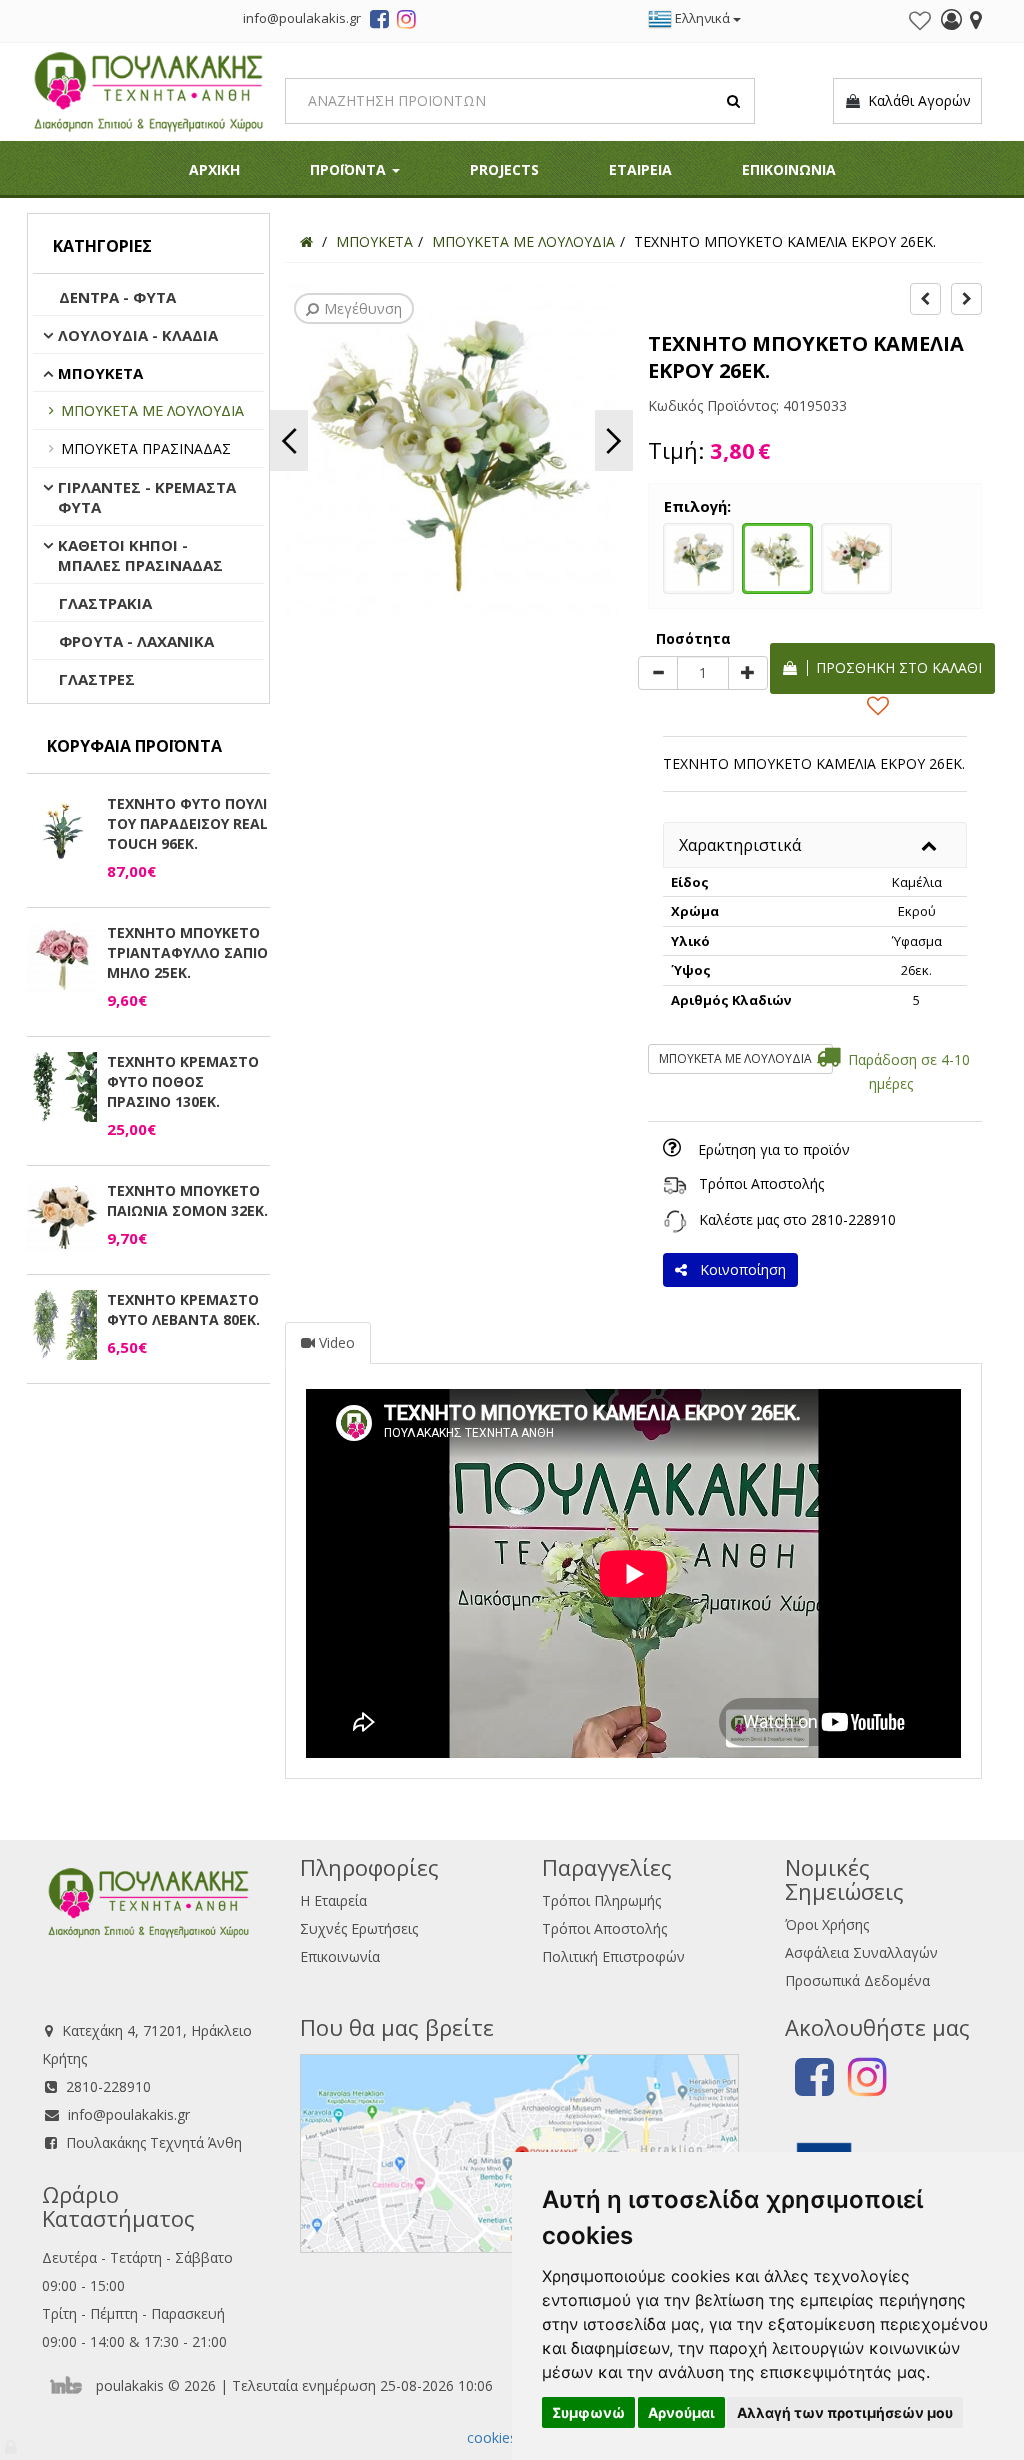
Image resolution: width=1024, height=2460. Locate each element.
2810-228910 (853, 1219)
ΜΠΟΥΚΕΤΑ (100, 373)
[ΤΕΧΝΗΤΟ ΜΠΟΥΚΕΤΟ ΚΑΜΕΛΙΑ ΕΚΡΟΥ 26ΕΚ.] (777, 556)
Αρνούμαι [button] (681, 2412)
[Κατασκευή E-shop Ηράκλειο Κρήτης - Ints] (71, 2385)
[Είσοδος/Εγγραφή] (951, 22)
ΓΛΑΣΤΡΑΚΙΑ (105, 603)
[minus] (658, 673)
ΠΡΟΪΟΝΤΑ (350, 169)
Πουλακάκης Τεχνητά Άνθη (154, 2142)
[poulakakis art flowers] (379, 22)
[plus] (748, 673)
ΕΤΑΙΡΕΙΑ (640, 169)
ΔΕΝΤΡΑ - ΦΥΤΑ (117, 297)
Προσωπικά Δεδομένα (857, 1980)
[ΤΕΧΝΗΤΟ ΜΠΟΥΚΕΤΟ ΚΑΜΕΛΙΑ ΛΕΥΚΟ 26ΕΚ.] (698, 556)
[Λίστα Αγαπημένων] (920, 21)
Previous (289, 440)
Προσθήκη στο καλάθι (895, 667)
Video (335, 1342)
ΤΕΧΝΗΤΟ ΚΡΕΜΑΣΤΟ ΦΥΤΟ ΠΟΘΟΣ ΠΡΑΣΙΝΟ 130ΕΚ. (183, 1081)
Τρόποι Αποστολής (761, 1183)
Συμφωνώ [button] (588, 2412)
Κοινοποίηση (739, 1269)
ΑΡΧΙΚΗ (214, 169)
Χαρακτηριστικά (740, 845)
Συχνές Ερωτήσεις (359, 1928)
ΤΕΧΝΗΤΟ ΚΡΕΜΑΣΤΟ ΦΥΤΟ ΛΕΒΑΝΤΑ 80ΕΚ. (183, 1309)
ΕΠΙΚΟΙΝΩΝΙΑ (789, 169)
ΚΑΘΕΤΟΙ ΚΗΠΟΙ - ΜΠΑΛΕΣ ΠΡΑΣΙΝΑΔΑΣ (140, 555)
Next (614, 440)
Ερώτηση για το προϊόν (774, 1149)
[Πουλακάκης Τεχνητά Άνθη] (148, 89)
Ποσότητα (693, 638)
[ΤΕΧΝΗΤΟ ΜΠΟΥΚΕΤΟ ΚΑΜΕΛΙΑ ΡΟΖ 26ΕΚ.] (856, 556)
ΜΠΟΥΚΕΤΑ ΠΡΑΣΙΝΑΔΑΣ (146, 448)
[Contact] (976, 22)
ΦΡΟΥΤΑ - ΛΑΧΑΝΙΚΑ (136, 641)
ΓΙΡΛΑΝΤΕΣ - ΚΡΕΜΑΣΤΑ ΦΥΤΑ (147, 497)
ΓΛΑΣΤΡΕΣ (97, 679)
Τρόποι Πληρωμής (601, 1900)
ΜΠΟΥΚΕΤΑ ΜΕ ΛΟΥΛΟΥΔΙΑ (152, 410)
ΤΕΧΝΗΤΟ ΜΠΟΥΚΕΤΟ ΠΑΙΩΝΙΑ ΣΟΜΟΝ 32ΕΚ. (187, 1200)
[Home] (306, 241)
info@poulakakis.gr (129, 2114)
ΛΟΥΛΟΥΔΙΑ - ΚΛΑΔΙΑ (138, 335)
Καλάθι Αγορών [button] (915, 100)
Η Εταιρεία (333, 1900)
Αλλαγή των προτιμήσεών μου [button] (845, 2412)
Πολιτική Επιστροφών (613, 1956)
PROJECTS (504, 169)
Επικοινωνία (340, 1956)
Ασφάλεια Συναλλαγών (861, 1952)
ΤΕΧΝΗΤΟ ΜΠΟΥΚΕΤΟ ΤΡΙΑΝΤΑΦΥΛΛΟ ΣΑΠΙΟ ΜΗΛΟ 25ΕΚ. (187, 952)
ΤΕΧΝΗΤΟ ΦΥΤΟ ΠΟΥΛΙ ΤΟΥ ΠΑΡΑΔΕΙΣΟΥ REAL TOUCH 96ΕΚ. (187, 823)
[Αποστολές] (675, 1183)
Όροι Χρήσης (827, 1924)
